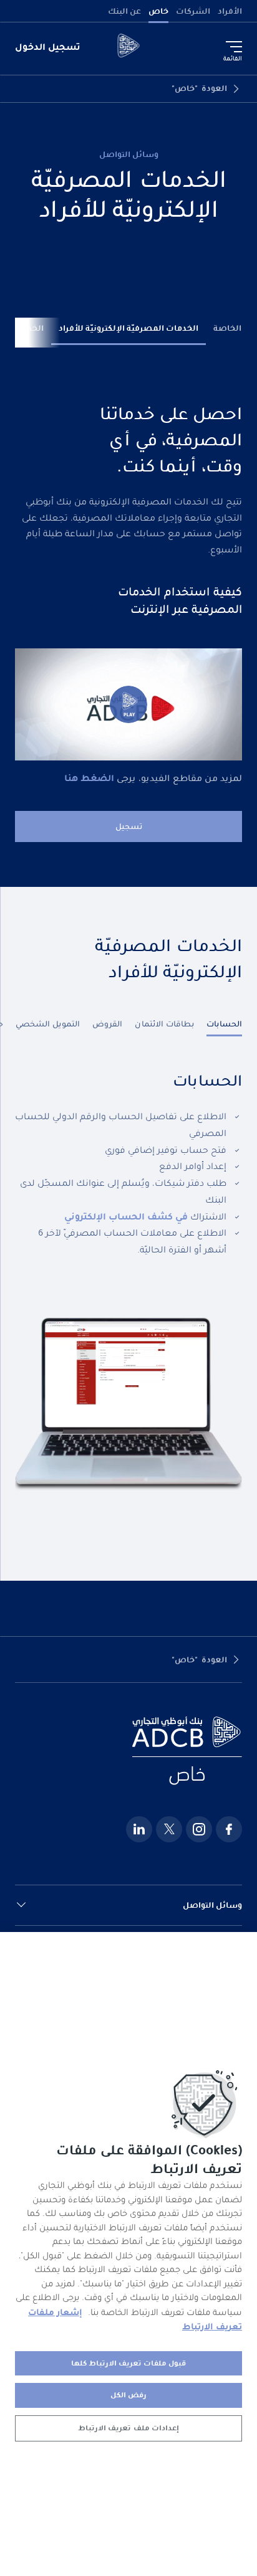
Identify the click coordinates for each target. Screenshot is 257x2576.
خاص (158, 11)
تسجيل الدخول (48, 47)
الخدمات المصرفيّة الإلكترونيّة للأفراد (128, 328)
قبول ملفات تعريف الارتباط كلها (129, 2363)
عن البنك (124, 11)
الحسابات (224, 1024)
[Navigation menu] (234, 47)
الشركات (193, 11)
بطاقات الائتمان (164, 1024)
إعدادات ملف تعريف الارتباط (128, 2428)
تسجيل (129, 826)
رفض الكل (128, 2395)
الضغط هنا (89, 778)
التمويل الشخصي (48, 1024)
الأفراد (230, 11)
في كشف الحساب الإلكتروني (126, 1216)
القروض (107, 1024)
